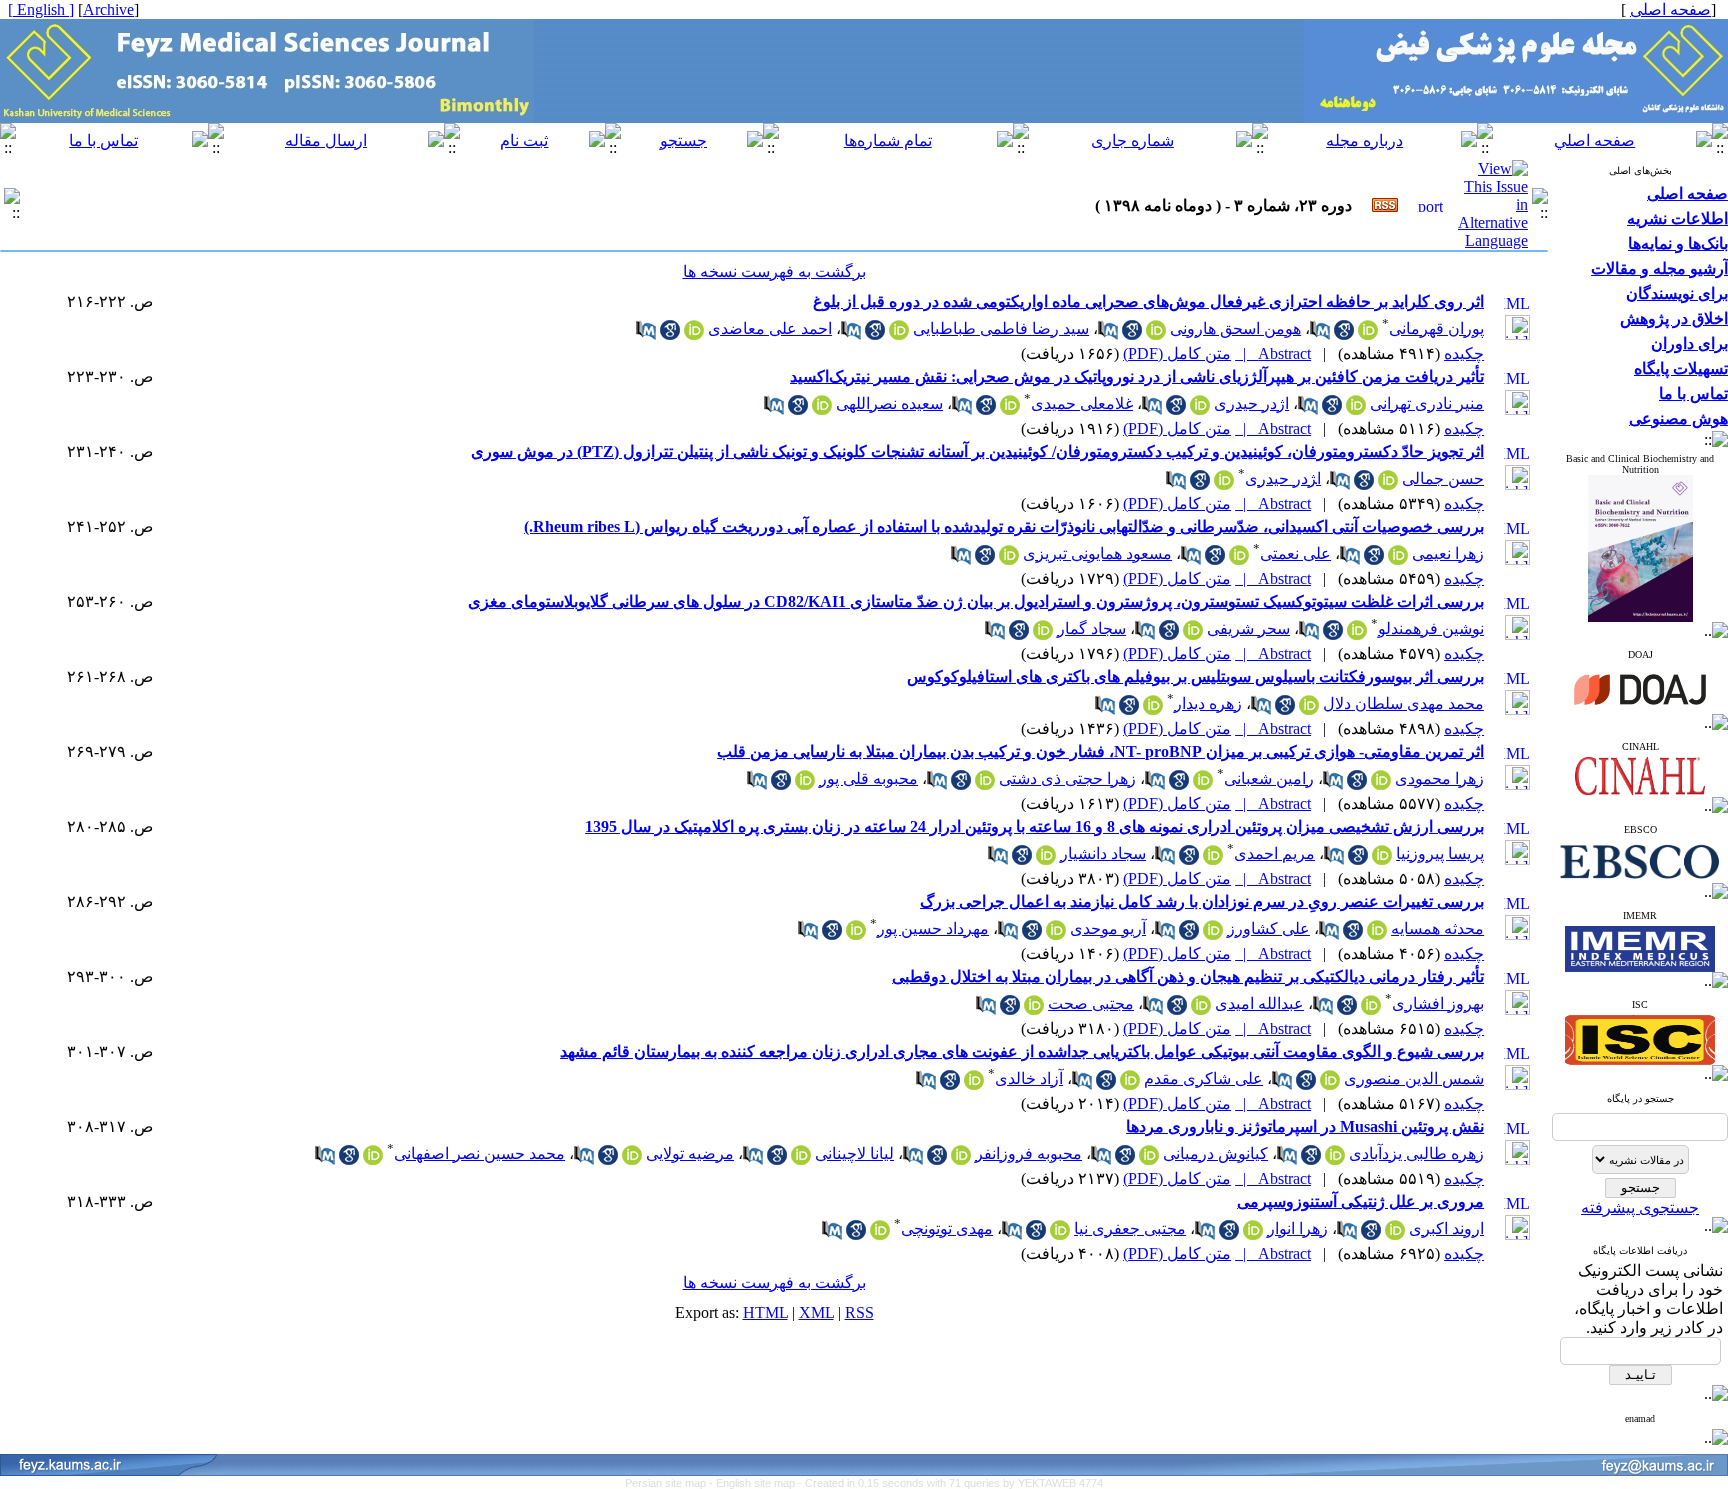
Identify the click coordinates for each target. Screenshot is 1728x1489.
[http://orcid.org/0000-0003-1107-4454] (961, 1159)
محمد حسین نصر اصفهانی (479, 1153)
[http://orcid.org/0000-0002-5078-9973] (1009, 559)
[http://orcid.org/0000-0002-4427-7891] (1130, 1084)
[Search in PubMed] (1320, 334)
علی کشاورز (1268, 928)
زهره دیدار (1208, 703)
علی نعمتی (1295, 553)
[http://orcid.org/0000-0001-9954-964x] (632, 1159)
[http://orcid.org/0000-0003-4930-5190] (1060, 1234)
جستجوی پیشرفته (1640, 1207)
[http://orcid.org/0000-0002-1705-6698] (1371, 1009)
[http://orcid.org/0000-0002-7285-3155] (880, 1234)
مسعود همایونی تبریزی (1097, 553)
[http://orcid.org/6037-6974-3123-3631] (1368, 334)
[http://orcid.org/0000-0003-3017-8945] (1056, 934)
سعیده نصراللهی (889, 403)
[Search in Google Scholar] (1344, 334)
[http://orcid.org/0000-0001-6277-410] (1381, 784)
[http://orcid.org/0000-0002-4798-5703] (1388, 484)
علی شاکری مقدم (1203, 1078)
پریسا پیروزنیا (1440, 853)
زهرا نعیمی (1448, 553)
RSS (859, 1312)
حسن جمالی (1443, 478)
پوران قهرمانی (1436, 328)
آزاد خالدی (1029, 1078)
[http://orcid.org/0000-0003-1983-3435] (373, 1159)
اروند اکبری (1446, 1228)
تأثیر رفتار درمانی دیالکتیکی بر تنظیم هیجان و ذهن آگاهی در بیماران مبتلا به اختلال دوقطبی (1188, 976)
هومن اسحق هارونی (1235, 328)
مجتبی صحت (1091, 1003)
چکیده (1464, 353)
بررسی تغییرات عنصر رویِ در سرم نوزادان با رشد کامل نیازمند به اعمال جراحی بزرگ (1202, 901)
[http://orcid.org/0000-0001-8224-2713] (1377, 934)
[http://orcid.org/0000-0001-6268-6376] (1309, 709)
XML (816, 1312)
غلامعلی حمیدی (1082, 403)
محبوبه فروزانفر (1028, 1153)
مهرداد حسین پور (933, 928)
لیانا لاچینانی (854, 1153)
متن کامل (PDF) (1177, 353)
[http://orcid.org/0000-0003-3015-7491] (1330, 1084)
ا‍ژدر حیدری (1283, 478)
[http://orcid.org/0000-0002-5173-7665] (1213, 934)
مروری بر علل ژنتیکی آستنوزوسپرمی (1360, 1201)
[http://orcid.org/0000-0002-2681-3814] (1203, 784)
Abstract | (1273, 353)
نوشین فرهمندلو (1431, 628)
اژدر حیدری (1251, 403)
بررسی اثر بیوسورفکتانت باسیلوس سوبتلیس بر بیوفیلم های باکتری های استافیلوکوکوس (1195, 676)
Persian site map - (670, 1483)
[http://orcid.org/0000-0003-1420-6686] (801, 1159)
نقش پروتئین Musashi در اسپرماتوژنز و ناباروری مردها (1305, 1126)
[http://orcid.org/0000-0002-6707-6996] (1395, 1234)
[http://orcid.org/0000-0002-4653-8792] (1335, 1159)
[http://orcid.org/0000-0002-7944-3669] (1356, 409)
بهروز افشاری (1438, 1003)
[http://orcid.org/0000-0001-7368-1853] (1193, 634)
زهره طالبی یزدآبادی (1416, 1153)
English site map (757, 1483)
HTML (765, 1312)
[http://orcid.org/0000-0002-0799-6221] (822, 409)
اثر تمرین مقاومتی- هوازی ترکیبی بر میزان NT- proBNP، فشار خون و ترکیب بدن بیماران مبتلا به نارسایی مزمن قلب (1100, 751)
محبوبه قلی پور (868, 778)
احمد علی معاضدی (770, 328)
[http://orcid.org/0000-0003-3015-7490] (974, 1084)
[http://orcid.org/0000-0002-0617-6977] (1200, 409)
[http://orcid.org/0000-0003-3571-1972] (1239, 559)
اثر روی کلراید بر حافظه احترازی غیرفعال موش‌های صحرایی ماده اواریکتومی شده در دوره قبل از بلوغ (1148, 301)
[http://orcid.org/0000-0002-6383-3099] (1149, 1159)
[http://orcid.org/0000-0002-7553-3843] (1046, 859)
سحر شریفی (1248, 628)
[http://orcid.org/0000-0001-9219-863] (805, 784)
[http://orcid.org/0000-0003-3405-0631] (985, 784)
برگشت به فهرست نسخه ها (774, 271)
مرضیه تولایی (690, 1153)
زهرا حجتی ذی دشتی (1067, 778)
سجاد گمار (1091, 628)
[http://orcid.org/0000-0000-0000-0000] (1382, 859)
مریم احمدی (1274, 853)
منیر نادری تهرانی (1427, 403)
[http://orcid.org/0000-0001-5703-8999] (1357, 634)
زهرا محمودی (1439, 778)
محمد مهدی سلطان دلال (1403, 703)
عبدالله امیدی (1259, 1003)
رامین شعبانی (1269, 778)
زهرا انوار (1297, 1228)
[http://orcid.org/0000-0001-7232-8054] (1043, 634)
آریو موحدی (1108, 928)
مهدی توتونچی (947, 1228)
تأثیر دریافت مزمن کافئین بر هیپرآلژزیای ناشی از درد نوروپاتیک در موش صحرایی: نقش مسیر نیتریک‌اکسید (1137, 376)
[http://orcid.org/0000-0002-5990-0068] (1253, 1234)
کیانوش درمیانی (1215, 1153)
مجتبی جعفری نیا (1130, 1228)
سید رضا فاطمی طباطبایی (1001, 328)
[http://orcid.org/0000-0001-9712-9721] (1010, 409)
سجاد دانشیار (1103, 853)
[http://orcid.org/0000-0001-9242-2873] (856, 934)
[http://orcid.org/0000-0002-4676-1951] (1398, 559)
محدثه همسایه (1437, 928)
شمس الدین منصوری (1414, 1078)
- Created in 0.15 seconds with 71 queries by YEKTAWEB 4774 (950, 1483)
